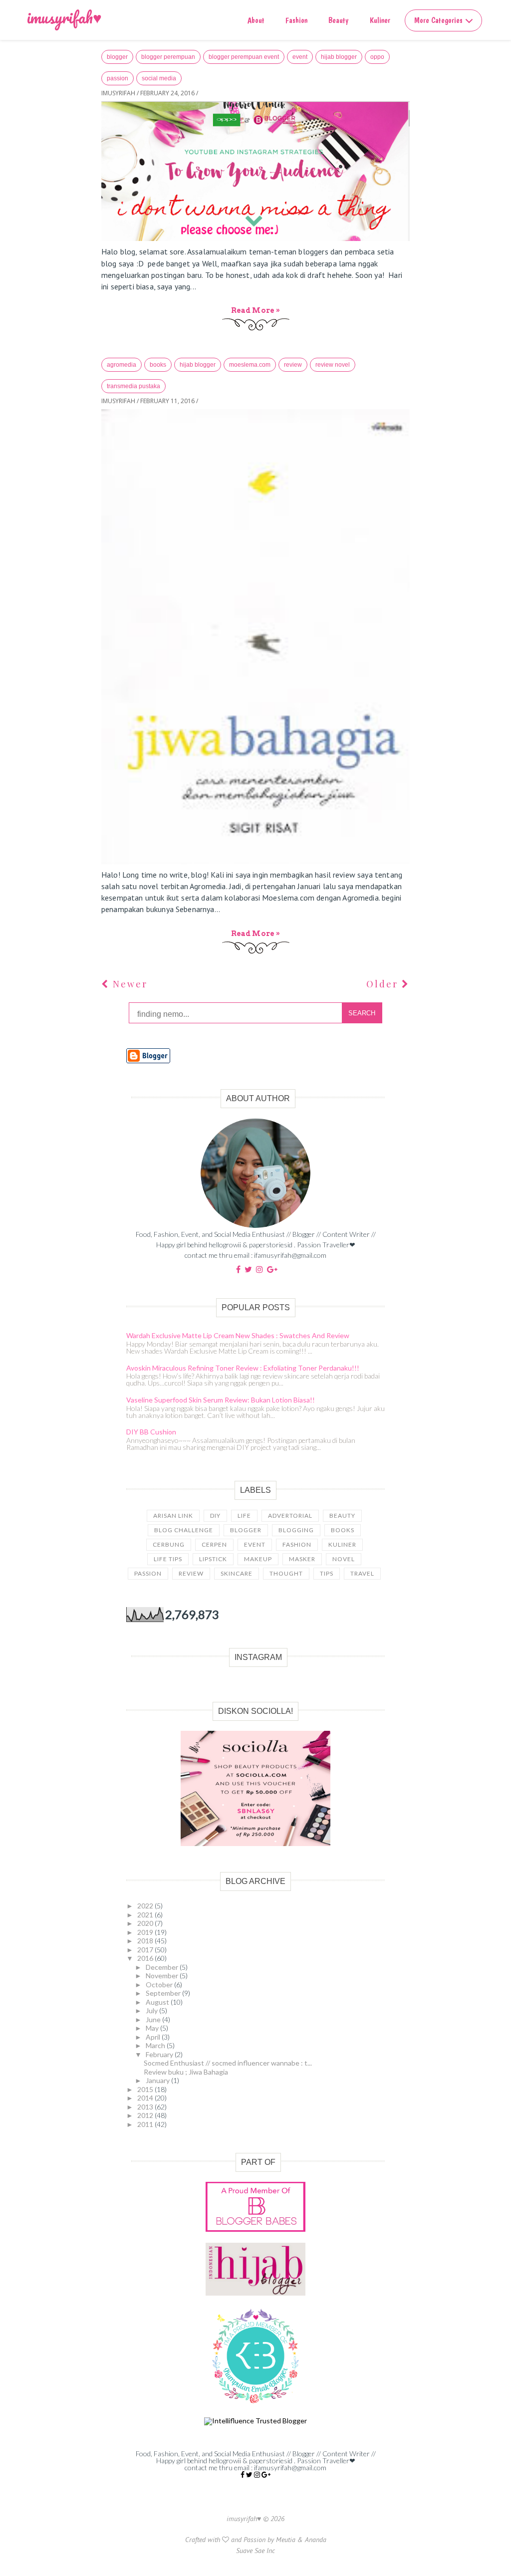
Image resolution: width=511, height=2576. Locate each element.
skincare (237, 1573)
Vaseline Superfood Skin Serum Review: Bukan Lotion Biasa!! (221, 1400)
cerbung (169, 1544)
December (163, 1967)
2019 (146, 1932)
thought (286, 1573)
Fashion (296, 20)
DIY (215, 1516)
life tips (168, 1559)
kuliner (342, 1544)
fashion (297, 1544)
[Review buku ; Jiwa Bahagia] (255, 637)
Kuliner (380, 20)
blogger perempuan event (244, 57)
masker (302, 1559)
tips (327, 1573)
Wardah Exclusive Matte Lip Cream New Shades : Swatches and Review (238, 1335)
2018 (146, 1941)
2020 (146, 1923)
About (256, 20)
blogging (296, 1530)
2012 (146, 2115)
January (158, 2080)
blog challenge (184, 1530)
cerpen (214, 1544)
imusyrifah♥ (64, 17)
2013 (146, 2107)
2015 (146, 2089)
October (160, 1985)
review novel (333, 365)
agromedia (122, 365)
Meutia (286, 2540)
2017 (146, 1950)
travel (362, 1573)
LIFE (244, 1516)
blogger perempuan (168, 57)
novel (344, 1559)
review (293, 365)
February (160, 2054)
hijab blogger (339, 57)
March (156, 2045)
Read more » (256, 310)
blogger (117, 57)
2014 (146, 2098)
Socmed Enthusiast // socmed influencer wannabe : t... (228, 2063)
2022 (146, 1906)
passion (118, 78)
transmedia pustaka (133, 386)
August (158, 2002)
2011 (146, 2124)
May (153, 2028)
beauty (342, 1516)
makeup (258, 1559)
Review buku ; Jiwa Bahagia (186, 2072)
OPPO (377, 57)
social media (159, 78)
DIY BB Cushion (151, 1432)
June (154, 2019)
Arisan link (173, 1516)
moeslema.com (250, 365)
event (300, 57)
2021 (146, 1915)
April (154, 2037)
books (158, 365)
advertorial (290, 1516)
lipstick (213, 1559)
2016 (146, 1958)
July (152, 2010)
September (164, 1993)
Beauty (338, 20)
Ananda (316, 2540)
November (163, 1976)
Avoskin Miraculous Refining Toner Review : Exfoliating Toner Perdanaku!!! (243, 1368)
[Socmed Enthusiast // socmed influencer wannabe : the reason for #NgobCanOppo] (255, 171)
